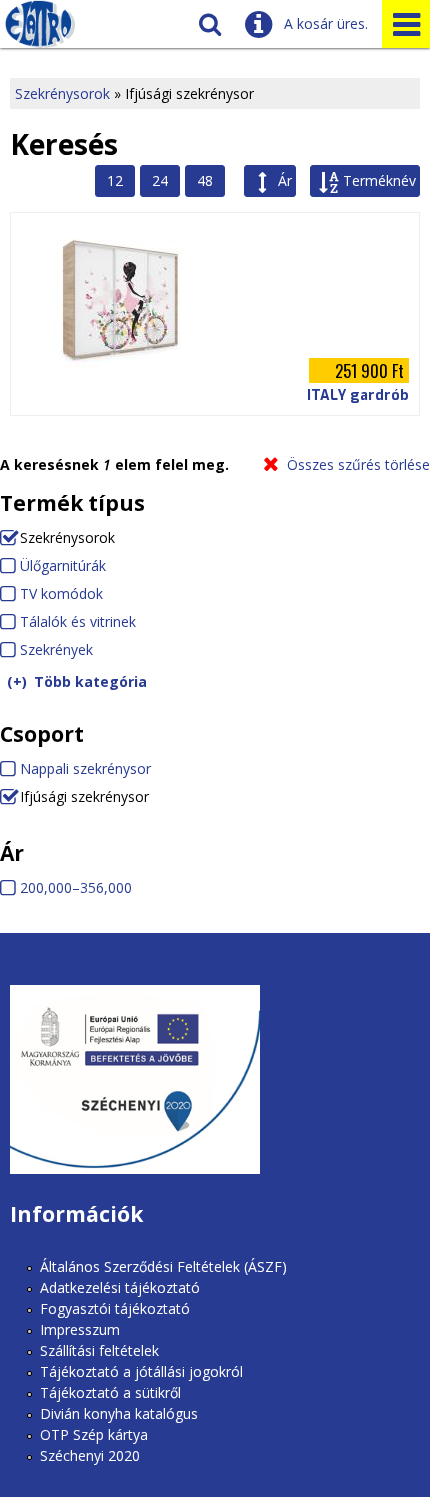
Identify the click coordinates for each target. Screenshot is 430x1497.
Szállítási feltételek (99, 1350)
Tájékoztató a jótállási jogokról (141, 1371)
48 (205, 180)
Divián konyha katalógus (119, 1413)
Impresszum (80, 1329)
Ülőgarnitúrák (63, 565)
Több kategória (90, 681)
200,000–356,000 (76, 887)
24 (160, 180)
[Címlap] (40, 24)
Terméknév (379, 180)
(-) (10, 536)
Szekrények (56, 649)
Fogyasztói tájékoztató (115, 1308)
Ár (285, 180)
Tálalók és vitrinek (78, 621)
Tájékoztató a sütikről (110, 1392)
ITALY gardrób (358, 395)
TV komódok (61, 593)
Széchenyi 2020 (90, 1455)
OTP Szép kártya (94, 1434)
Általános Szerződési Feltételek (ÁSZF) (163, 1266)
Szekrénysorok (62, 93)
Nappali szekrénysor (85, 768)
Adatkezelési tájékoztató (120, 1287)
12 (115, 180)
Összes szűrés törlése (358, 464)
